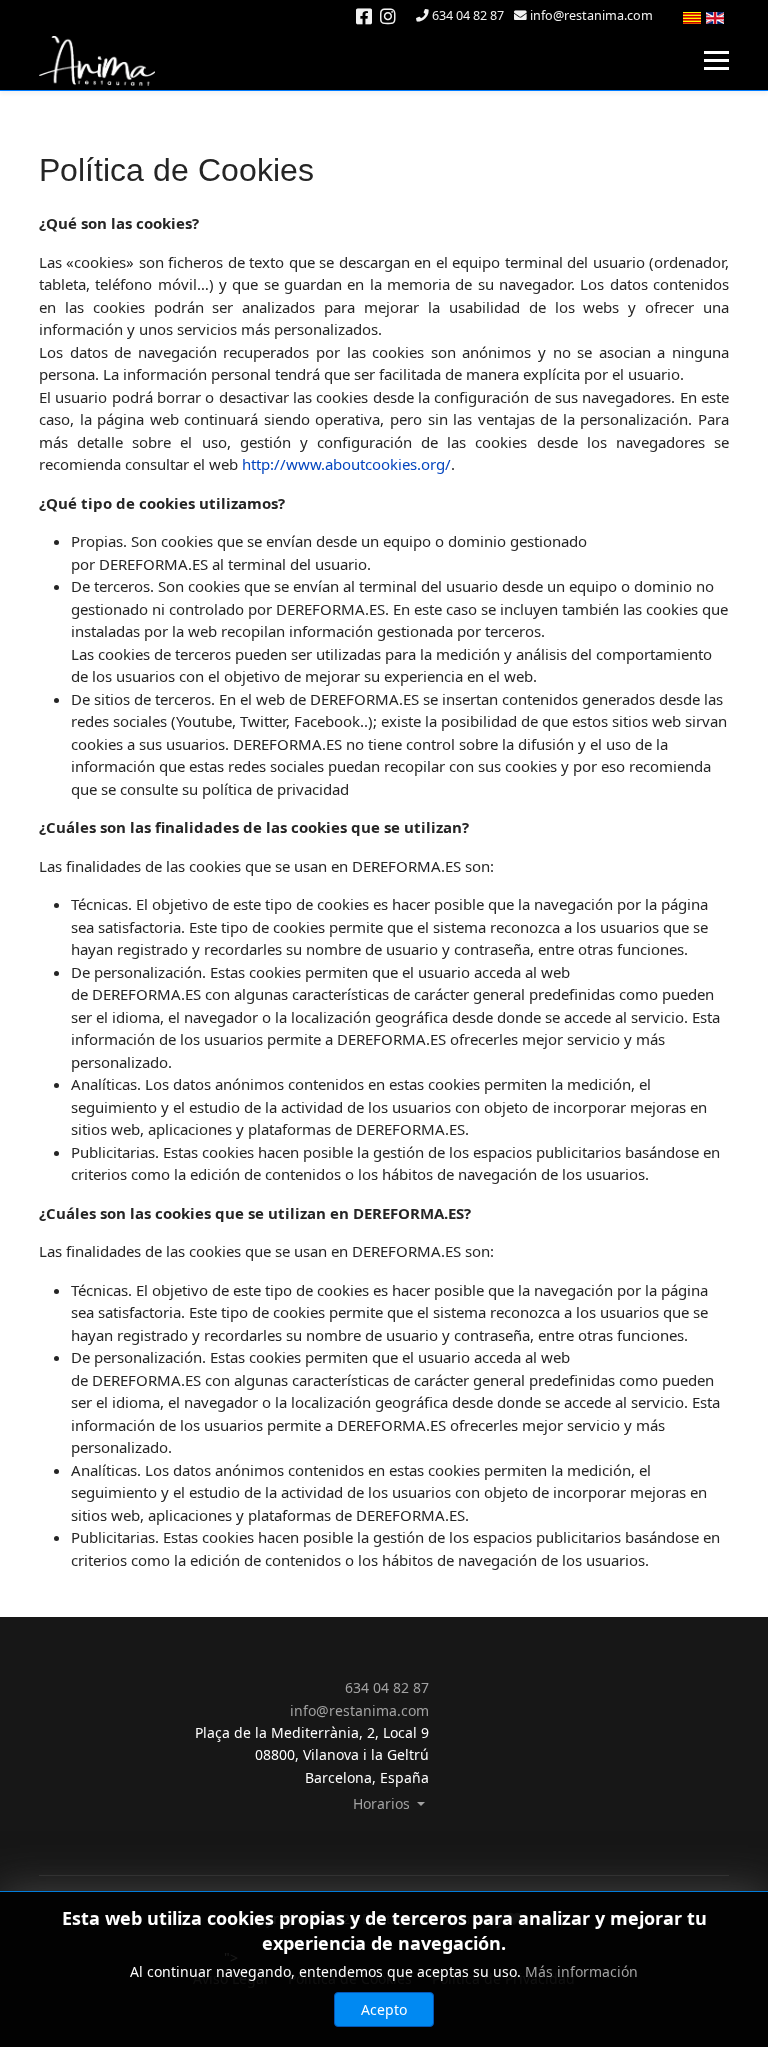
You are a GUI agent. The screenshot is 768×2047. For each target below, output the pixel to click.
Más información (581, 1971)
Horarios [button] (383, 1803)
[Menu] (716, 61)
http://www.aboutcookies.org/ (346, 464)
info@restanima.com (591, 15)
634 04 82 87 (468, 15)
